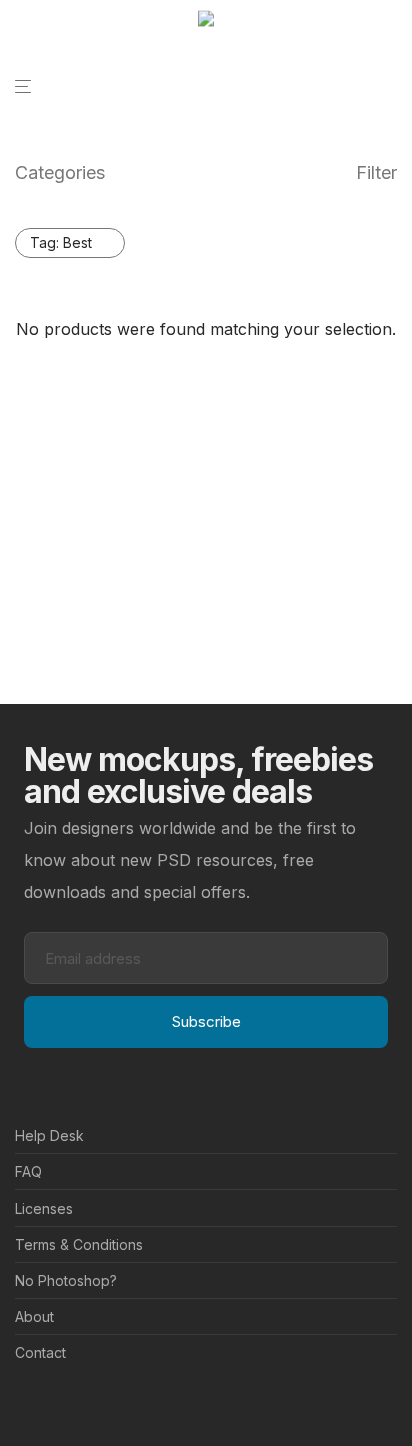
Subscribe (206, 1021)
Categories (60, 172)
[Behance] (22, 1401)
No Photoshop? (66, 1280)
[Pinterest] (54, 1401)
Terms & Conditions (79, 1244)
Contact (40, 1352)
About (34, 1316)
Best (61, 242)
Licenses (44, 1208)
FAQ (28, 1171)
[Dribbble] (86, 1401)
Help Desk (49, 1135)
